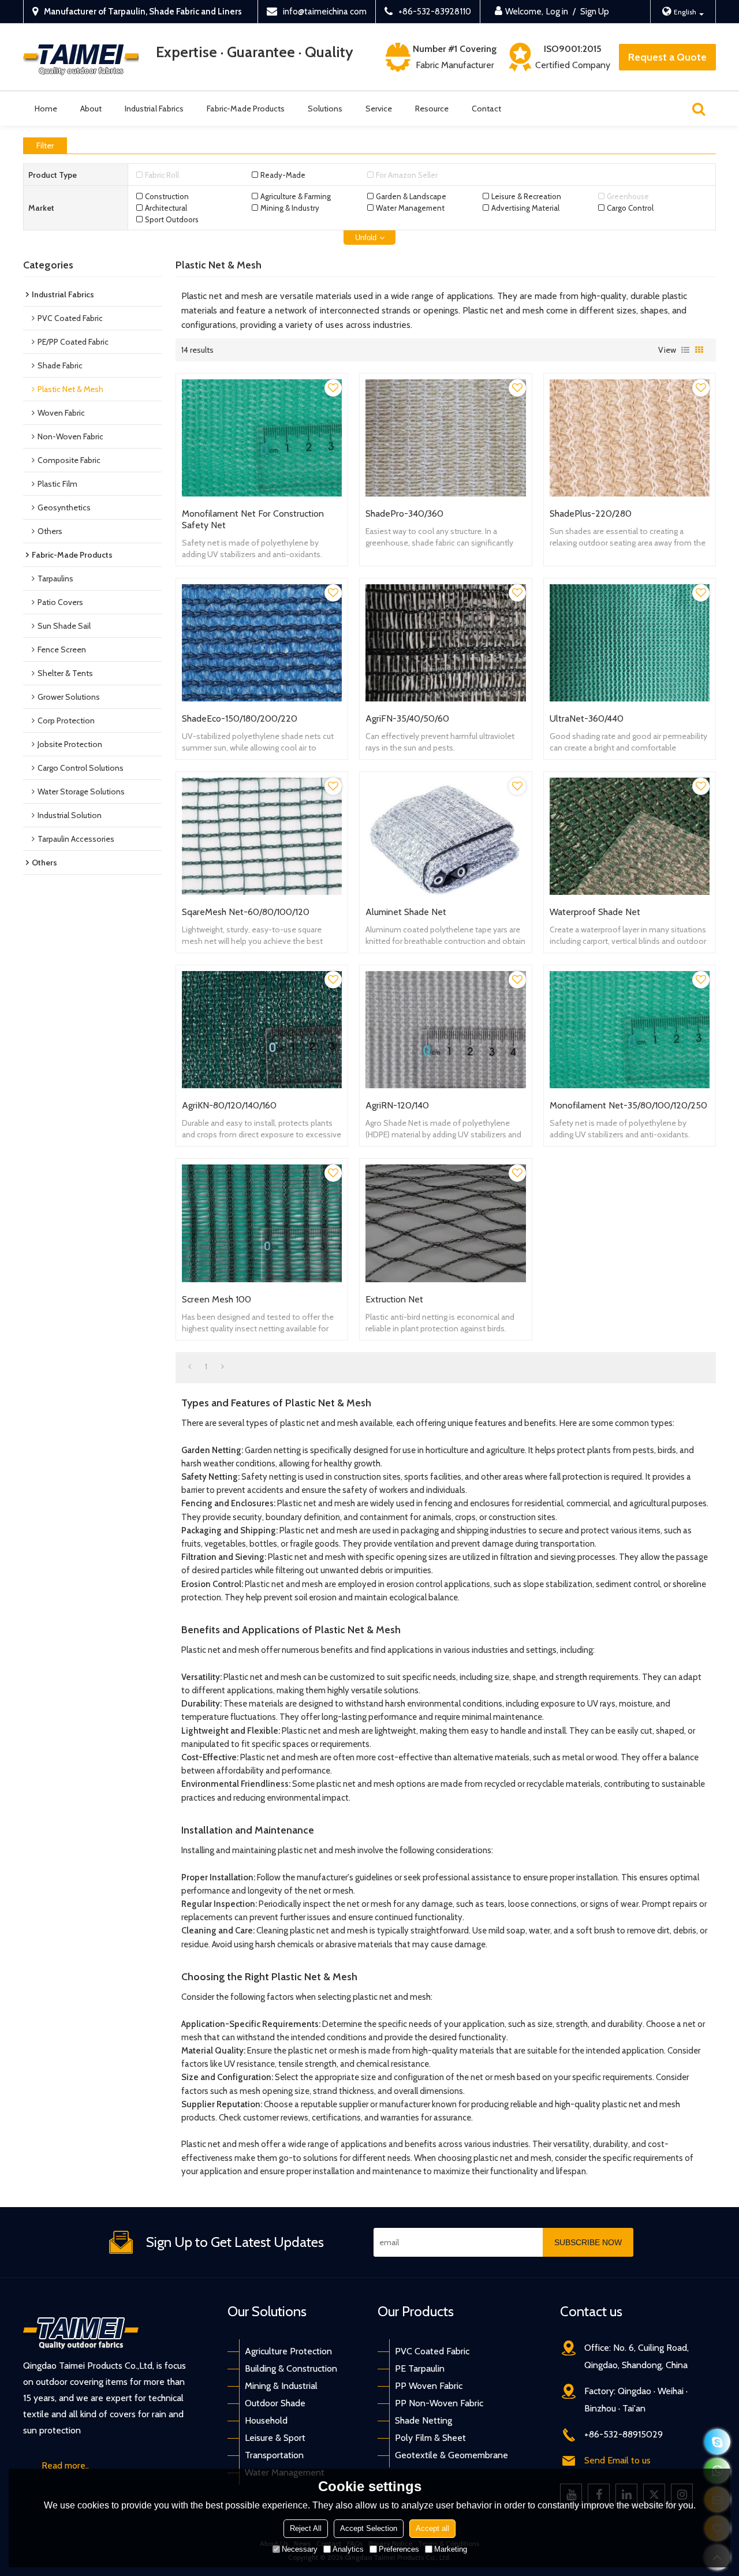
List (685, 350)
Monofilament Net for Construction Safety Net (253, 519)
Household (266, 2420)
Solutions (325, 109)
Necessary (300, 2549)
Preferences (399, 2549)
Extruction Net (394, 1299)
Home (46, 109)
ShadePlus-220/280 (591, 514)
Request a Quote (667, 57)
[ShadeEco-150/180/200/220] (262, 643)
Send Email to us (617, 2460)
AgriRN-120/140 (397, 1105)
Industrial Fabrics (154, 109)
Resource (432, 109)
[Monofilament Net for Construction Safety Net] (262, 438)
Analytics (348, 2549)
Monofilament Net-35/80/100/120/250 (628, 1105)
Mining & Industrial (281, 2386)
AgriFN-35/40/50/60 (407, 718)
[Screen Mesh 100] (262, 1223)
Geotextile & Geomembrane (451, 2455)
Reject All (306, 2528)
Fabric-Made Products (246, 109)
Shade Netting (423, 2420)
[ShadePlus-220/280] (630, 438)
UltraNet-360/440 (587, 718)
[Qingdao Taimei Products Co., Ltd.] (81, 57)
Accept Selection (369, 2528)
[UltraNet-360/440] (630, 643)
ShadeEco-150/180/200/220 (240, 718)
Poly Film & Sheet (430, 2438)
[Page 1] (190, 1367)
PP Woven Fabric (429, 2386)
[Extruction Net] (445, 1223)
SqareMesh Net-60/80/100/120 (246, 912)
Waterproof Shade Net (595, 912)
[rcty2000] (717, 2442)
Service (379, 109)
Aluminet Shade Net (406, 912)
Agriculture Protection (288, 2351)
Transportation (274, 2455)
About (91, 109)
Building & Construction (291, 2368)
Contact (486, 109)
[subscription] (588, 2242)
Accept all (432, 2528)
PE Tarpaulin (420, 2368)
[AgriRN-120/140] (445, 1030)
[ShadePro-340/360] (445, 438)
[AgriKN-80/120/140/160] (262, 1030)
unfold (366, 238)
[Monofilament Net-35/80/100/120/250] (630, 1030)
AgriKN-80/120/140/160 (229, 1105)
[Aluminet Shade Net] (445, 836)
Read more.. (65, 2465)
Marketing (451, 2549)
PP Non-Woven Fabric (439, 2403)
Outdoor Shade (275, 2403)
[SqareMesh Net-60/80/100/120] (262, 836)
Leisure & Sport (275, 2438)
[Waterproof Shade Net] (630, 836)
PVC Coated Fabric (432, 2351)
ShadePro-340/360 (404, 514)
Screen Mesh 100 (217, 1299)
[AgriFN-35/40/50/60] (445, 643)
